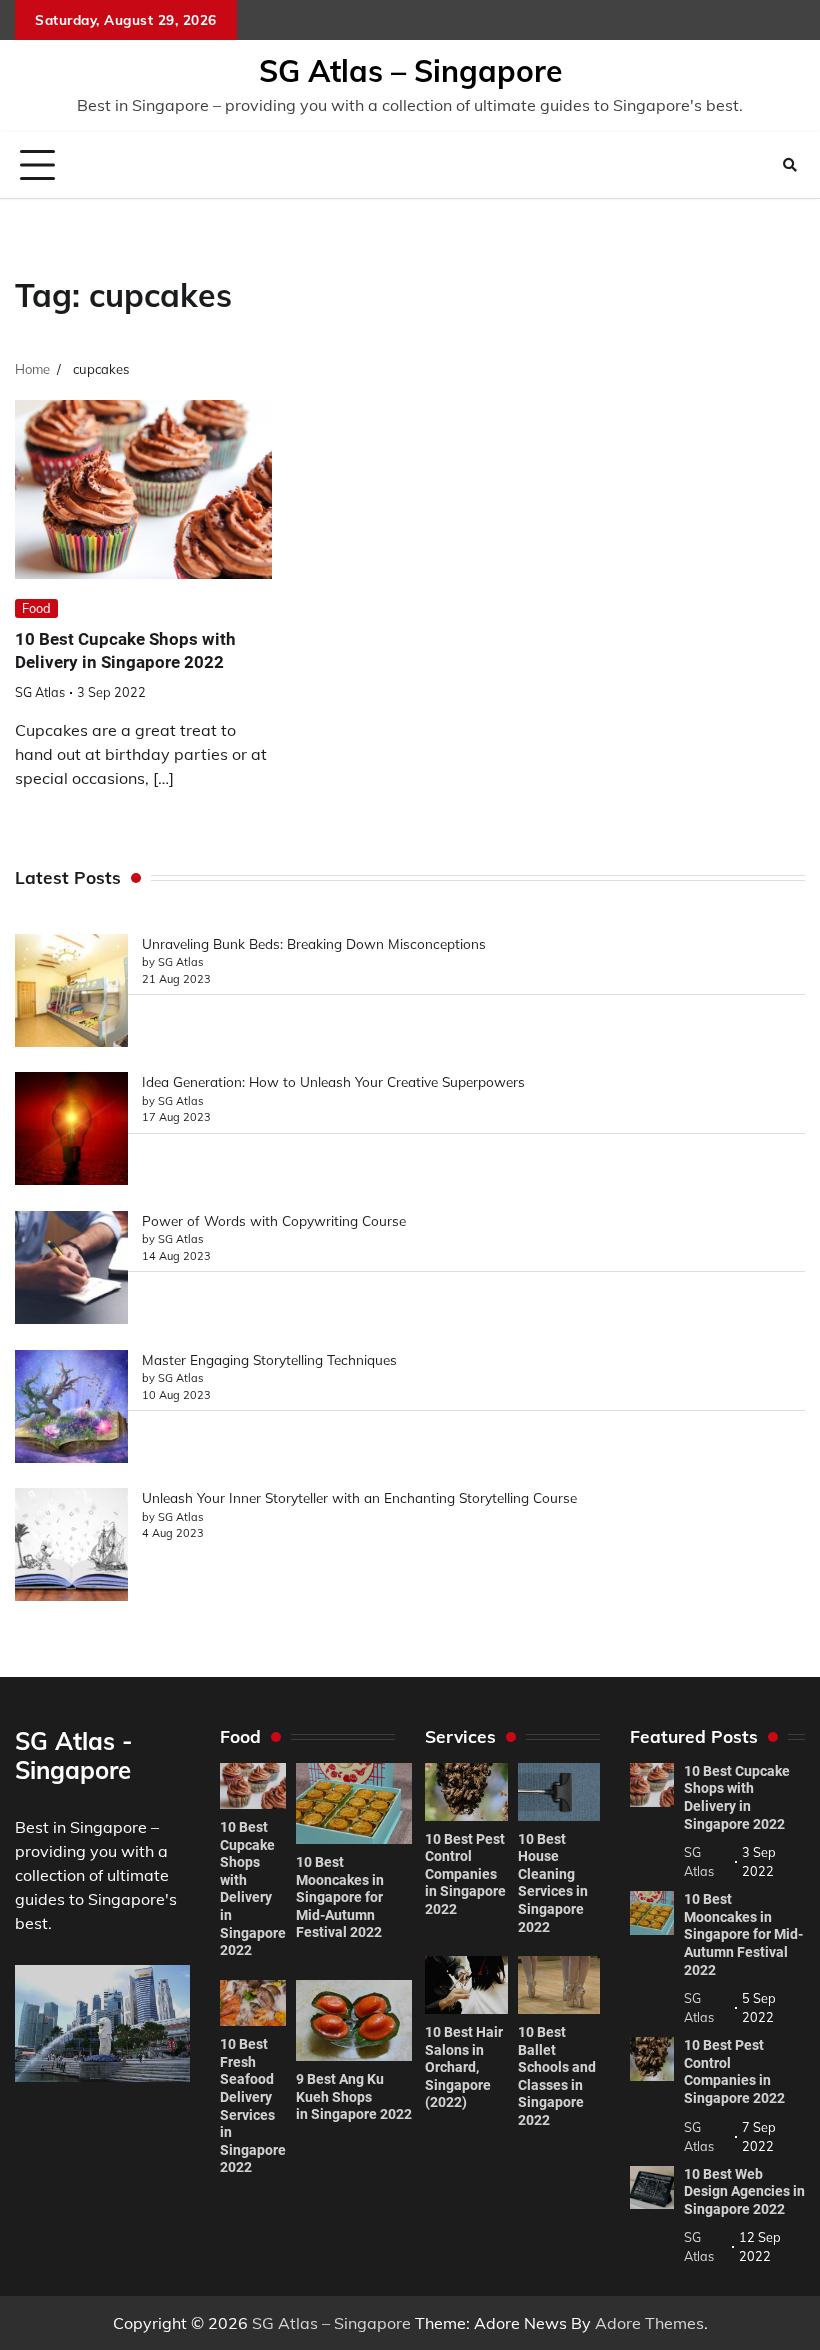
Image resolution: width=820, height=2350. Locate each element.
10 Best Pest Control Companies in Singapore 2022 (465, 1874)
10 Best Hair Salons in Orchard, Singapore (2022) (464, 2067)
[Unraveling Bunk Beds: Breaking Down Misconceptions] (71, 993)
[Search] (790, 165)
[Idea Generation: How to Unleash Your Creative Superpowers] (71, 1131)
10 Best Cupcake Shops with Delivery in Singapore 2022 (253, 1888)
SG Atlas (40, 692)
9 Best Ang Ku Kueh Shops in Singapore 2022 (354, 2096)
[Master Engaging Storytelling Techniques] (71, 1409)
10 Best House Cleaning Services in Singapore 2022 (553, 1883)
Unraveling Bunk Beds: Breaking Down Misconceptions (314, 943)
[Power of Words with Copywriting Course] (71, 1270)
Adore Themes (649, 2323)
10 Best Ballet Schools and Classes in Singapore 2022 (557, 2076)
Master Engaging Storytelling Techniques (269, 1359)
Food (36, 608)
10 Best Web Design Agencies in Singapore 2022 (744, 2191)
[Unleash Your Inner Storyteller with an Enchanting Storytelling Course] (71, 1547)
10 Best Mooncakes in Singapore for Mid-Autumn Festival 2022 (340, 1897)
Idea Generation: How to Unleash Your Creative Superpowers (333, 1081)
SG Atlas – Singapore (410, 71)
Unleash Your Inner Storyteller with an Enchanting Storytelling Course (359, 1497)
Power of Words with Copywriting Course (274, 1220)
